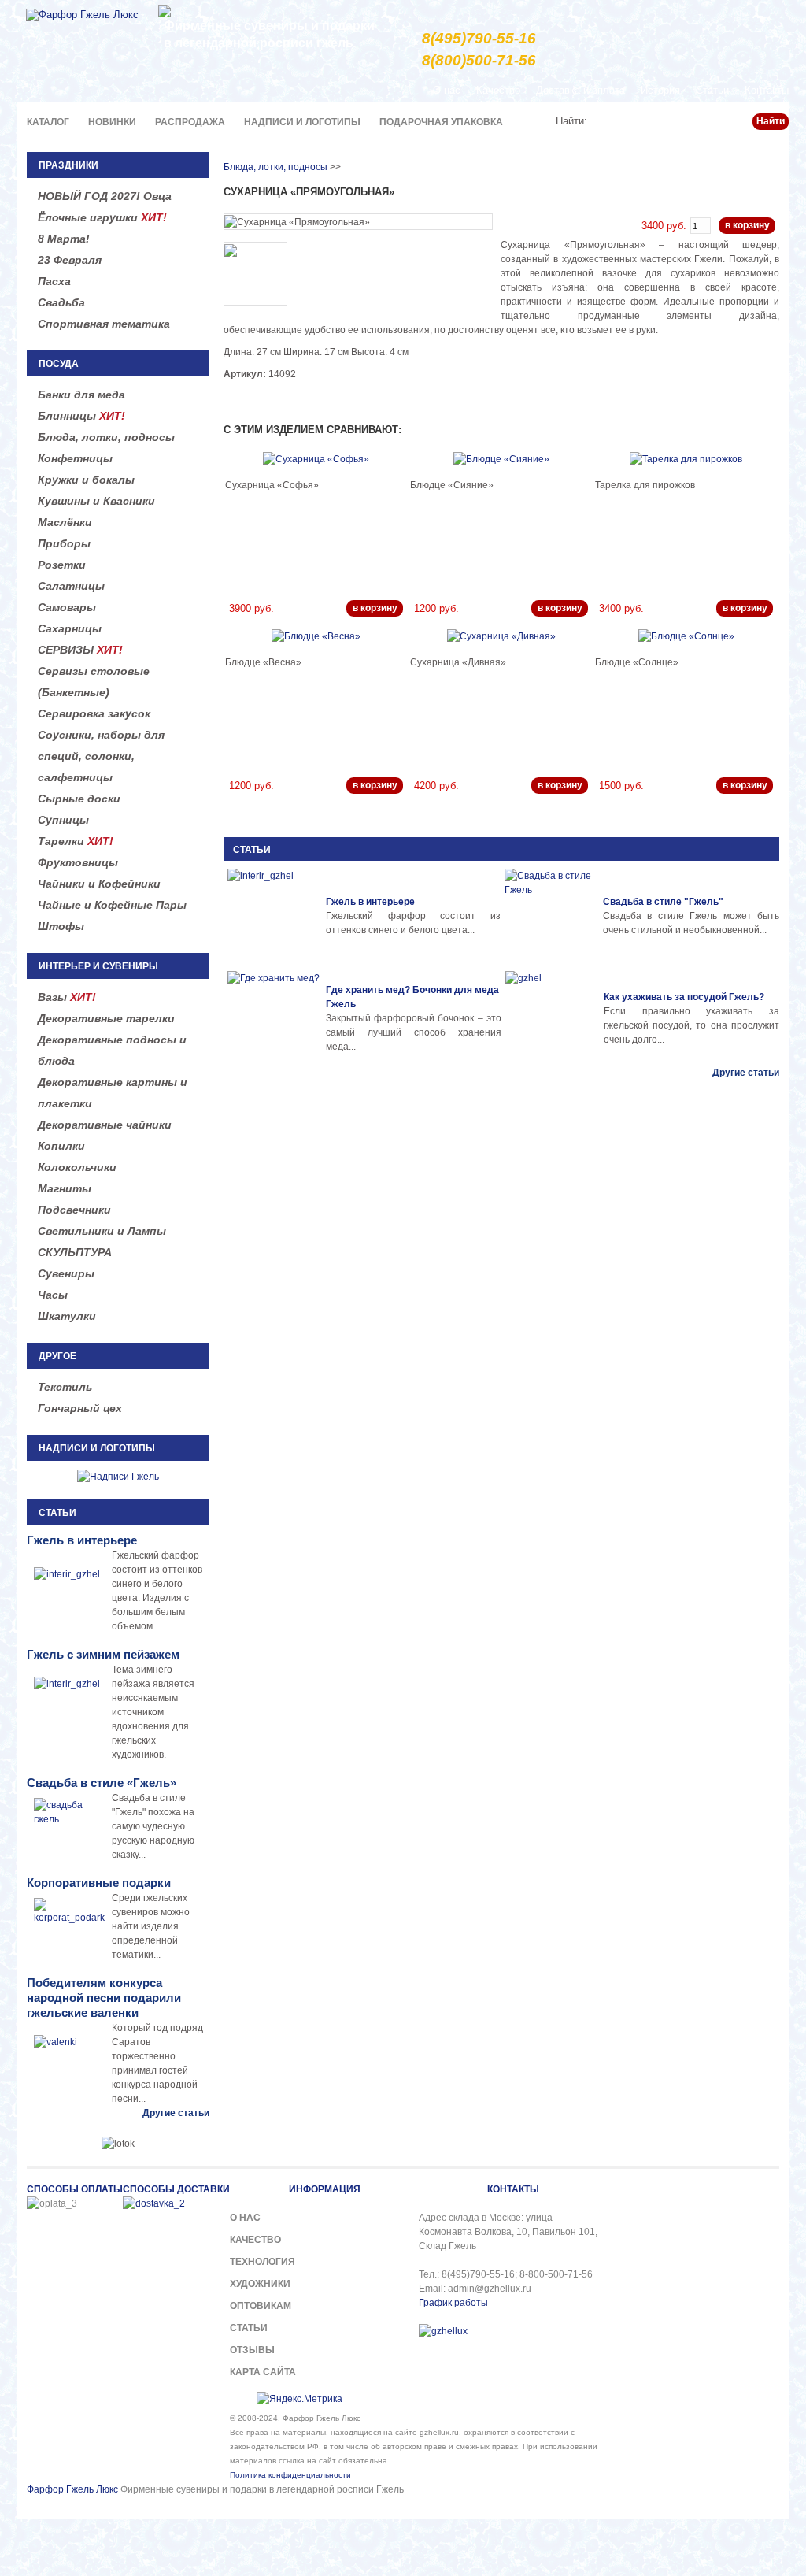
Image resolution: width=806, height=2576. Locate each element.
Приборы (64, 543)
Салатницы (71, 586)
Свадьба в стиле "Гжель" (663, 902)
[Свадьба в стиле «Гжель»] (552, 916)
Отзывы (252, 2350)
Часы (53, 1295)
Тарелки (76, 841)
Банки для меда (81, 395)
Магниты (65, 1188)
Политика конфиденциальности (290, 2475)
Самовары (67, 607)
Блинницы (81, 416)
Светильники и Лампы (102, 1231)
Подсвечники (74, 1210)
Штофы (61, 926)
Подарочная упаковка (441, 122)
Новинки (112, 122)
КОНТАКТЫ (513, 2189)
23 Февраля (70, 260)
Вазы (67, 997)
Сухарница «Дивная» (458, 662)
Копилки (61, 1146)
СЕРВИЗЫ (80, 650)
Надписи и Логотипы (302, 122)
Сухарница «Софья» (272, 485)
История (660, 90)
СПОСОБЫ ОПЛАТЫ (75, 2189)
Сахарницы (70, 628)
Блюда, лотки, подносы (106, 437)
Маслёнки (65, 522)
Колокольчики (77, 1167)
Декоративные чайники (105, 1125)
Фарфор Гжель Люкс (72, 2489)
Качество (498, 90)
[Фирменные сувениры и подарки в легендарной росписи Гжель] (165, 10)
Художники (260, 2284)
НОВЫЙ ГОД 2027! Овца (105, 196)
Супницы (63, 820)
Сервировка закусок (94, 713)
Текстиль (65, 1387)
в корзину (747, 225)
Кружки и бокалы (86, 480)
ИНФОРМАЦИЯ (325, 2189)
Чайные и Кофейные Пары (112, 905)
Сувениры (66, 1273)
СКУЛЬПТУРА (75, 1252)
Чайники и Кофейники (99, 884)
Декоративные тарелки (106, 1018)
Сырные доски (79, 799)
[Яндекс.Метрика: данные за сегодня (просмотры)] (299, 2399)
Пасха (54, 281)
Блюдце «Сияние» (452, 485)
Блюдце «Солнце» (637, 662)
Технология (263, 2262)
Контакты (767, 90)
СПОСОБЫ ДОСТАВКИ (176, 2189)
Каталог (48, 122)
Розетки (62, 565)
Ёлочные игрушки (102, 217)
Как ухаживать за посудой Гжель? (684, 997)
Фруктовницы (78, 862)
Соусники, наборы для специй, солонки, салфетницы (101, 756)
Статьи (712, 90)
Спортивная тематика (104, 324)
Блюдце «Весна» (263, 662)
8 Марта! (64, 239)
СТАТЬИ (252, 850)
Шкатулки (67, 1316)
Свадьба (61, 302)
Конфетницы (75, 458)
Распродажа (190, 122)
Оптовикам (261, 2306)
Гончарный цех (80, 1408)
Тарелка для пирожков (645, 485)
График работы (453, 2303)
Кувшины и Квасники (96, 501)
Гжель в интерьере (370, 902)
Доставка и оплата (580, 90)
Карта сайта (263, 2372)
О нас (447, 90)
